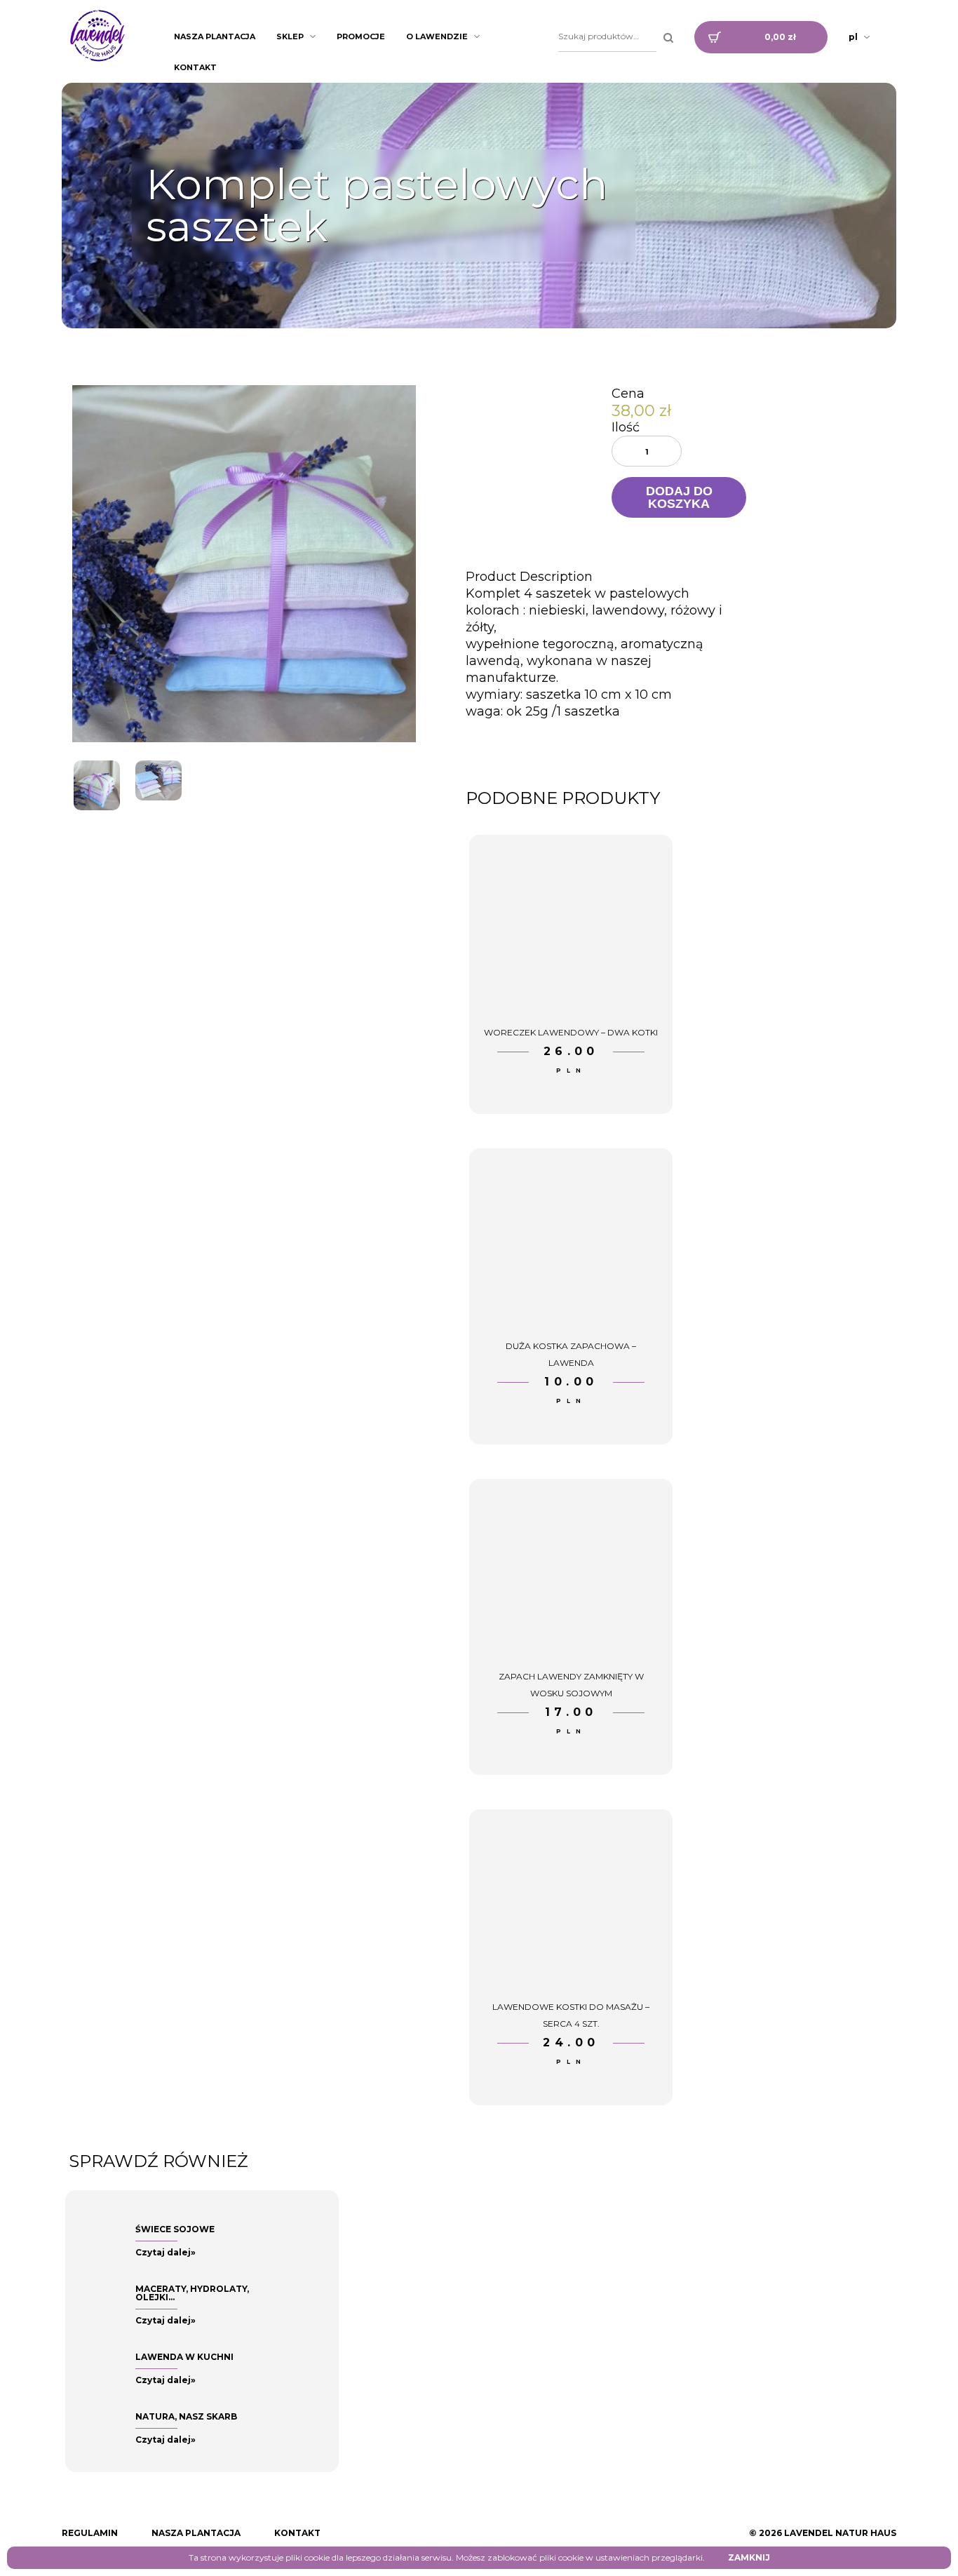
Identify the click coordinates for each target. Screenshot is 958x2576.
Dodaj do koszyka (679, 497)
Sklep (290, 36)
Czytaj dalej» (166, 2252)
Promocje (361, 36)
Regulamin (90, 2533)
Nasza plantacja (215, 36)
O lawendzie (437, 36)
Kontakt (195, 67)
